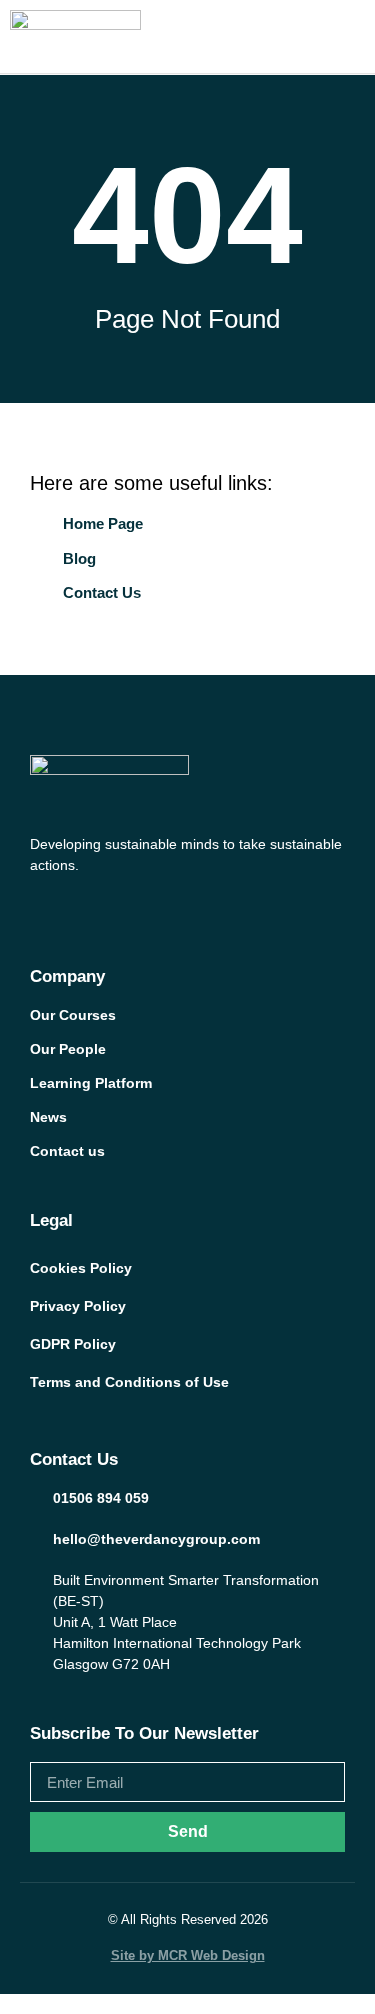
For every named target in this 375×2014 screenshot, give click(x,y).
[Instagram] (116, 908)
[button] (359, 36)
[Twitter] (78, 908)
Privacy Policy (78, 1306)
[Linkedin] (154, 908)
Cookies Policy (81, 1268)
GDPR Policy (73, 1344)
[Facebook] (40, 908)
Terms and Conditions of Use (129, 1382)
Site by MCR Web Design (188, 1955)
